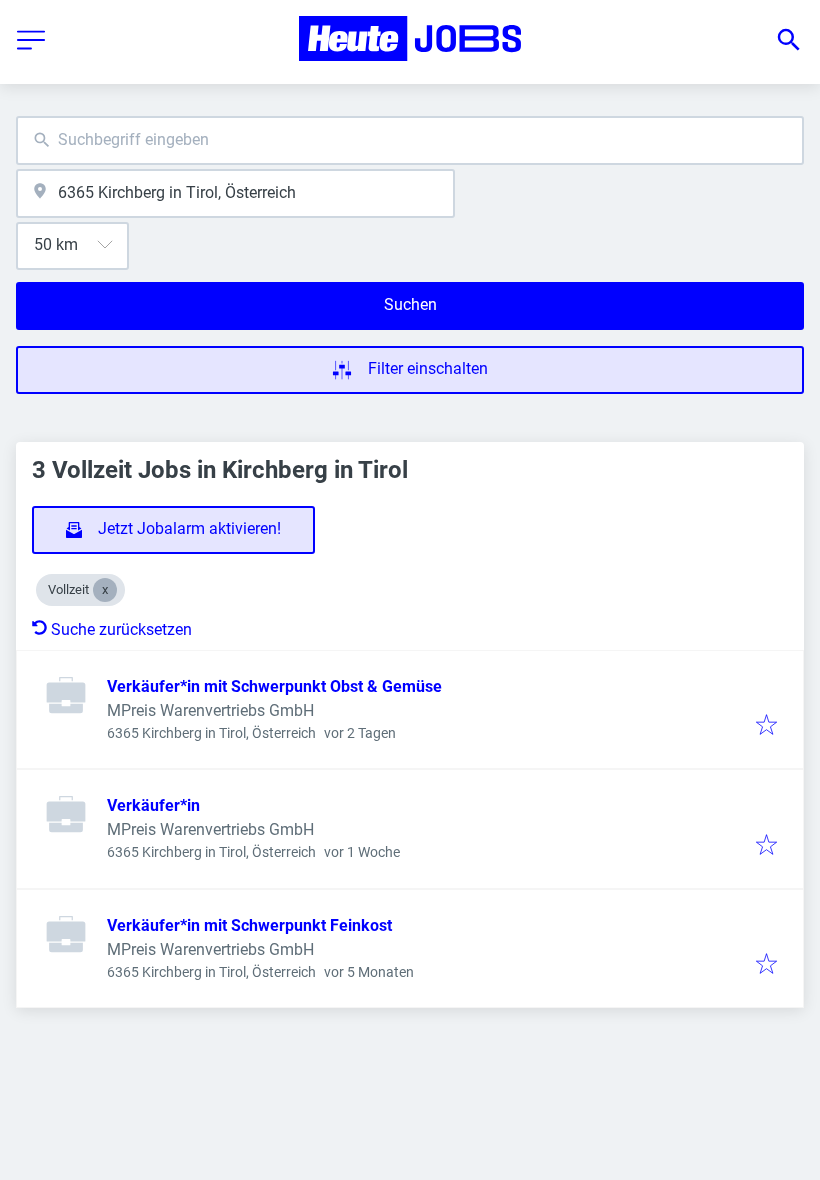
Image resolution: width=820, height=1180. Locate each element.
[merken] (766, 726)
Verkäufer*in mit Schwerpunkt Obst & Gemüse (274, 686)
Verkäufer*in (153, 805)
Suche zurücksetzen (121, 629)
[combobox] (410, 140)
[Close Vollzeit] (105, 590)
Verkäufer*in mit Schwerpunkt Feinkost (249, 925)
